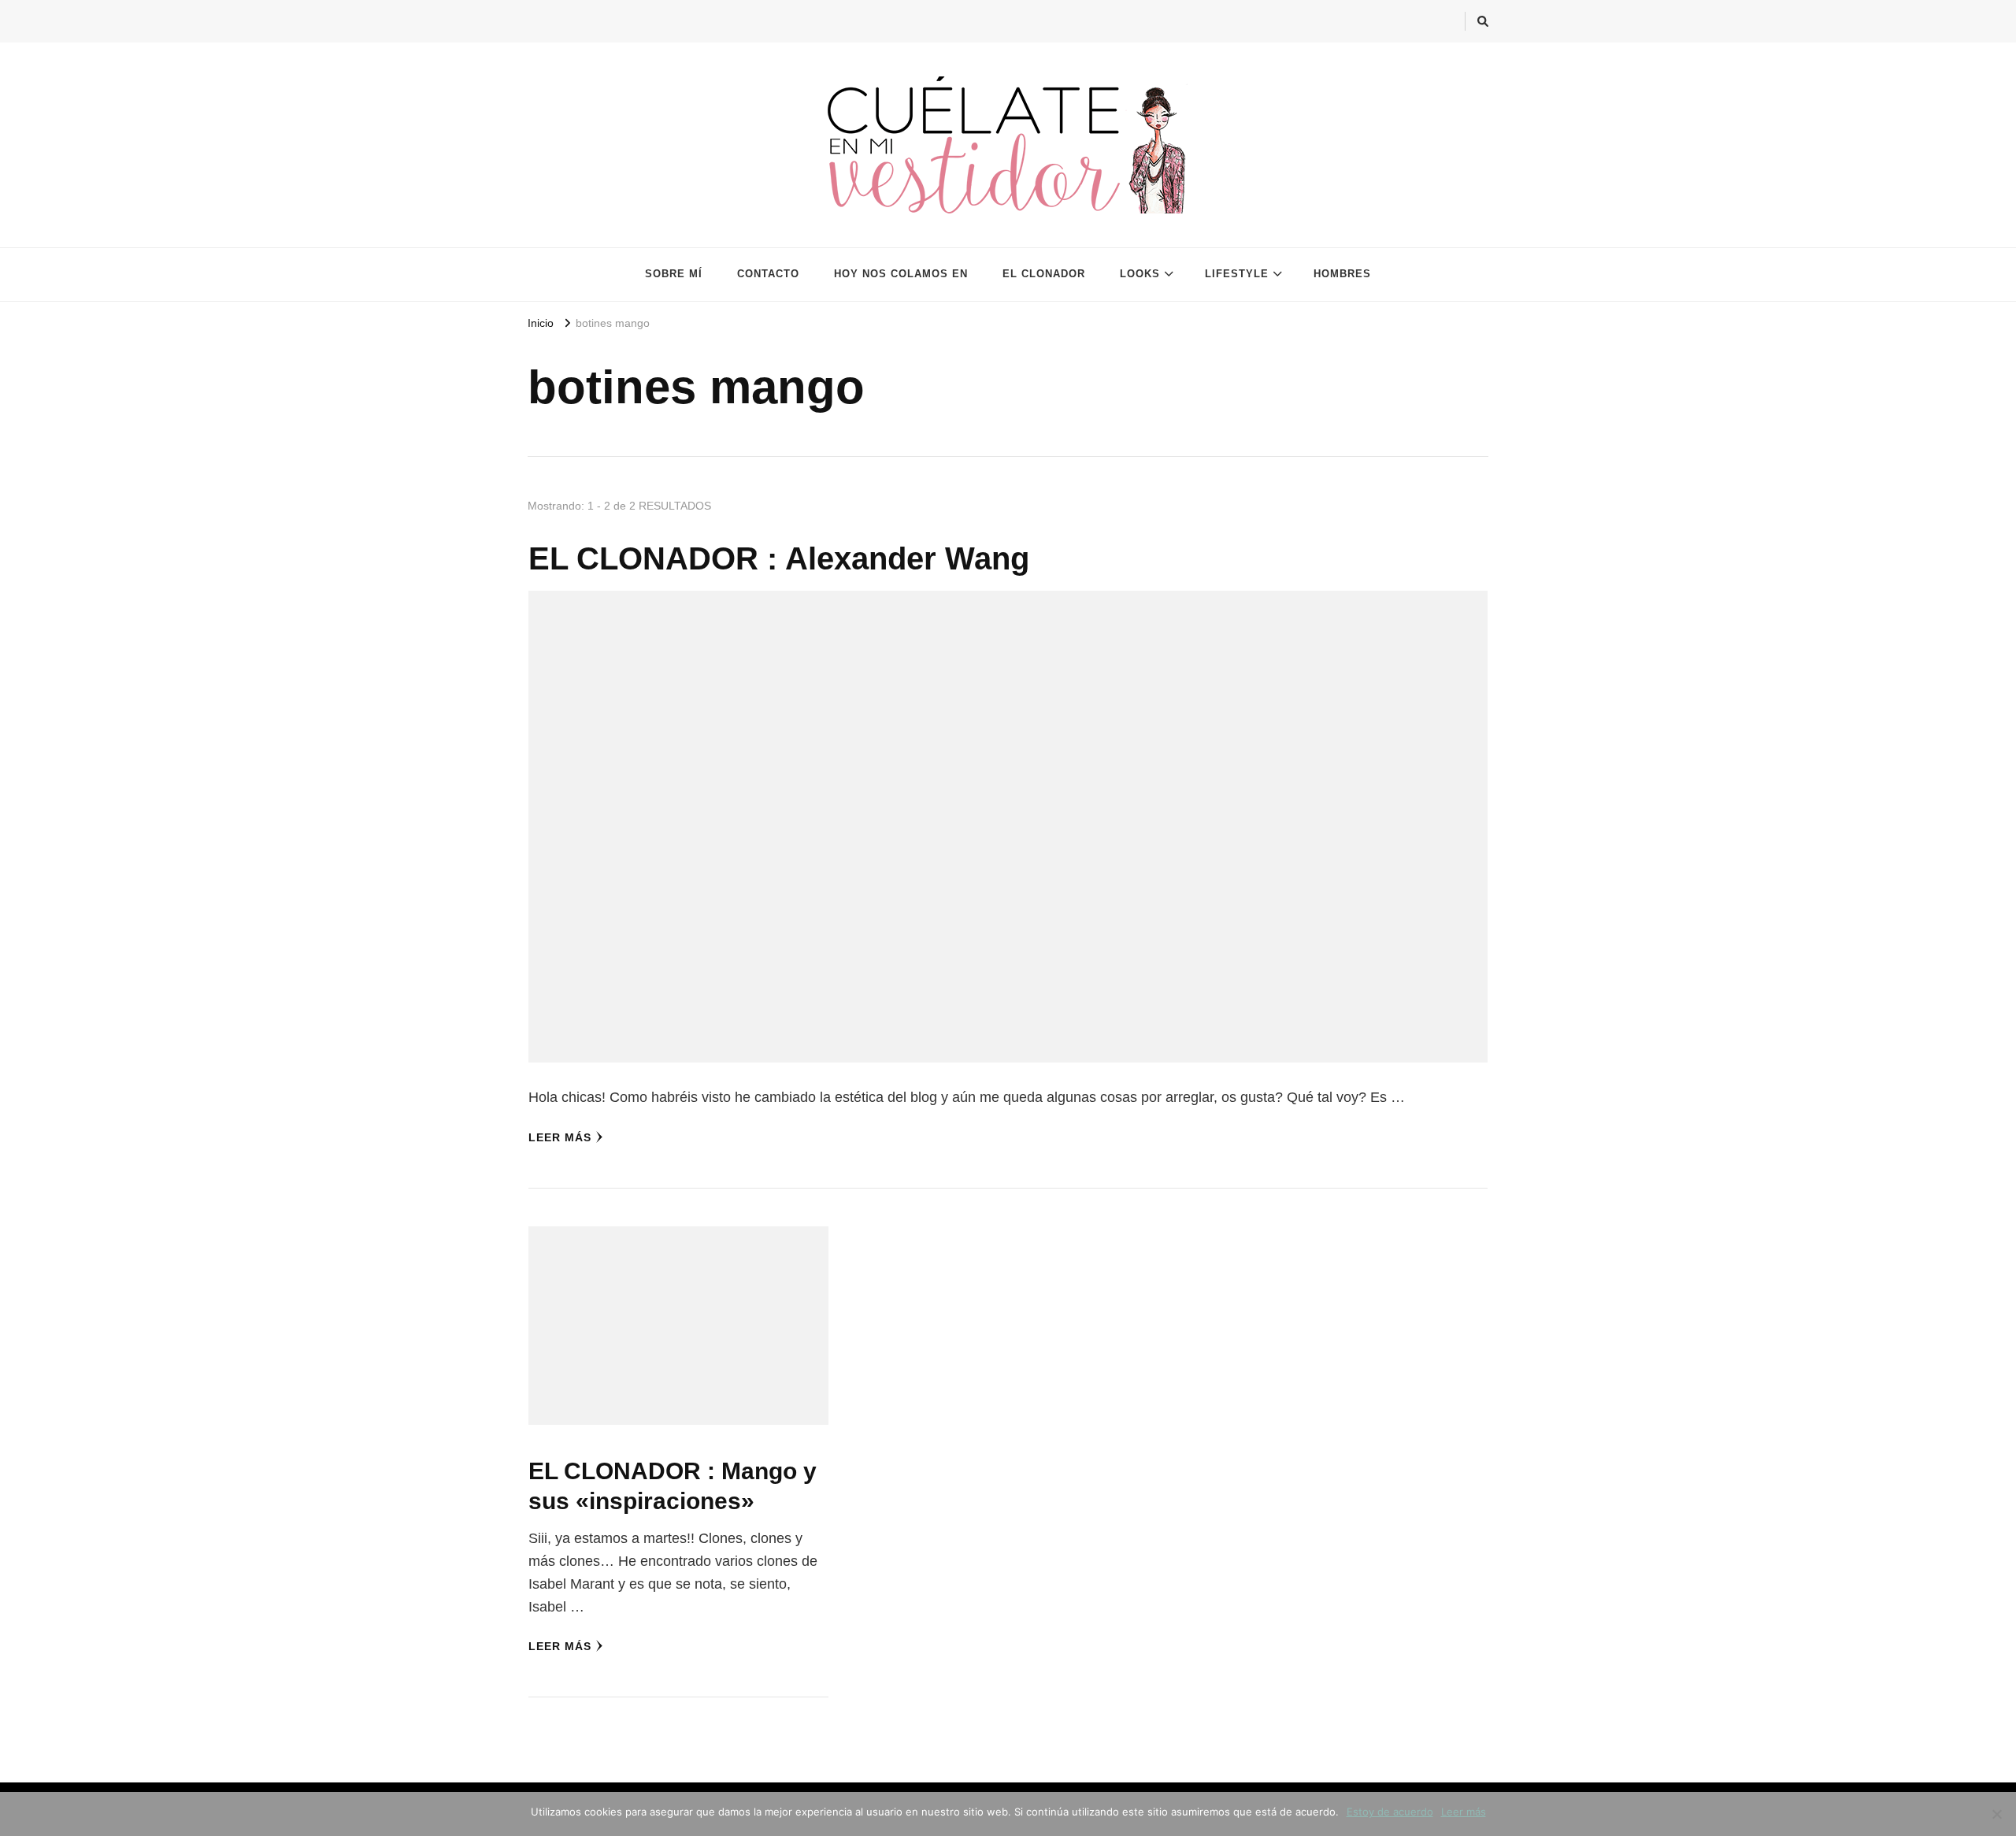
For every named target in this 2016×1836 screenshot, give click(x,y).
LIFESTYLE (1237, 274)
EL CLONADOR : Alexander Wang (779, 558)
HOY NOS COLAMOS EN (901, 274)
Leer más (560, 1137)
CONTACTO (768, 274)
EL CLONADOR (1044, 274)
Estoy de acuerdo (1390, 1812)
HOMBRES (1342, 274)
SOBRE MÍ (674, 274)
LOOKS (1140, 274)
